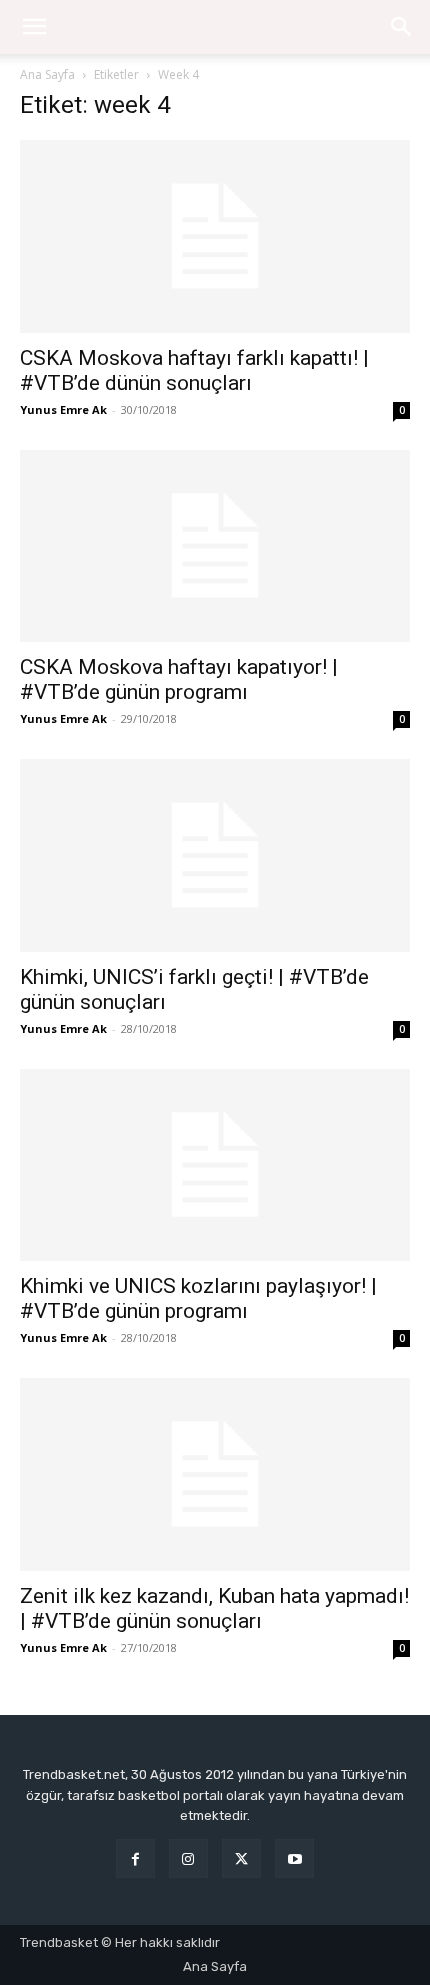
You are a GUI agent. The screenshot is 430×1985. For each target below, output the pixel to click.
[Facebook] (135, 1858)
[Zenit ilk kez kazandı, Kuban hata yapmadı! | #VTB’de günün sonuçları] (215, 1474)
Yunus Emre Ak (63, 409)
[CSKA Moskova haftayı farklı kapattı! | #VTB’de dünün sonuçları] (215, 236)
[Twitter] (241, 1858)
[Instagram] (188, 1858)
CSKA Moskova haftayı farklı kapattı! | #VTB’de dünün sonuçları (194, 370)
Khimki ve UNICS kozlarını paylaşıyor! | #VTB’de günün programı (198, 1298)
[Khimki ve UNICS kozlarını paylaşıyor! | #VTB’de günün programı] (215, 1165)
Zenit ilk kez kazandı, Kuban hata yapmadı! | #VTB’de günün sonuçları (214, 1608)
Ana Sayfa (47, 74)
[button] (402, 27)
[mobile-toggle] (34, 27)
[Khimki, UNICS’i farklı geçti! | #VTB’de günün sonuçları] (215, 855)
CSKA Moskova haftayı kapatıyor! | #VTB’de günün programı (179, 679)
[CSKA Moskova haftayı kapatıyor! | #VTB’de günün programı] (215, 546)
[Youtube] (294, 1858)
